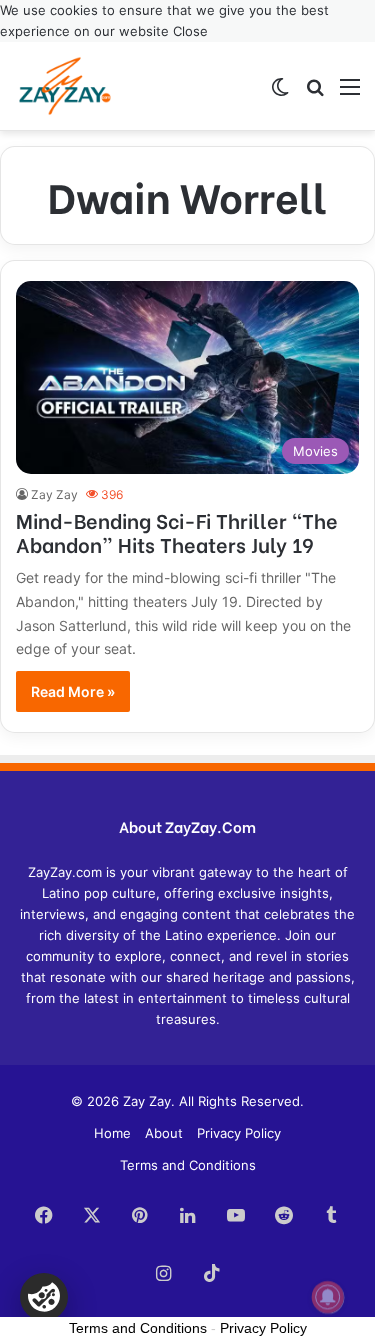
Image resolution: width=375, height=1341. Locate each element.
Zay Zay (54, 494)
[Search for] (315, 93)
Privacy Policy (239, 1133)
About (164, 1133)
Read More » (73, 691)
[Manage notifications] (328, 1297)
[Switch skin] (280, 93)
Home (112, 1133)
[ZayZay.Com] (65, 86)
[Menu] (350, 93)
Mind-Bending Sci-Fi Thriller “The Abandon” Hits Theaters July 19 (177, 531)
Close (190, 31)
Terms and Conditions (188, 1165)
